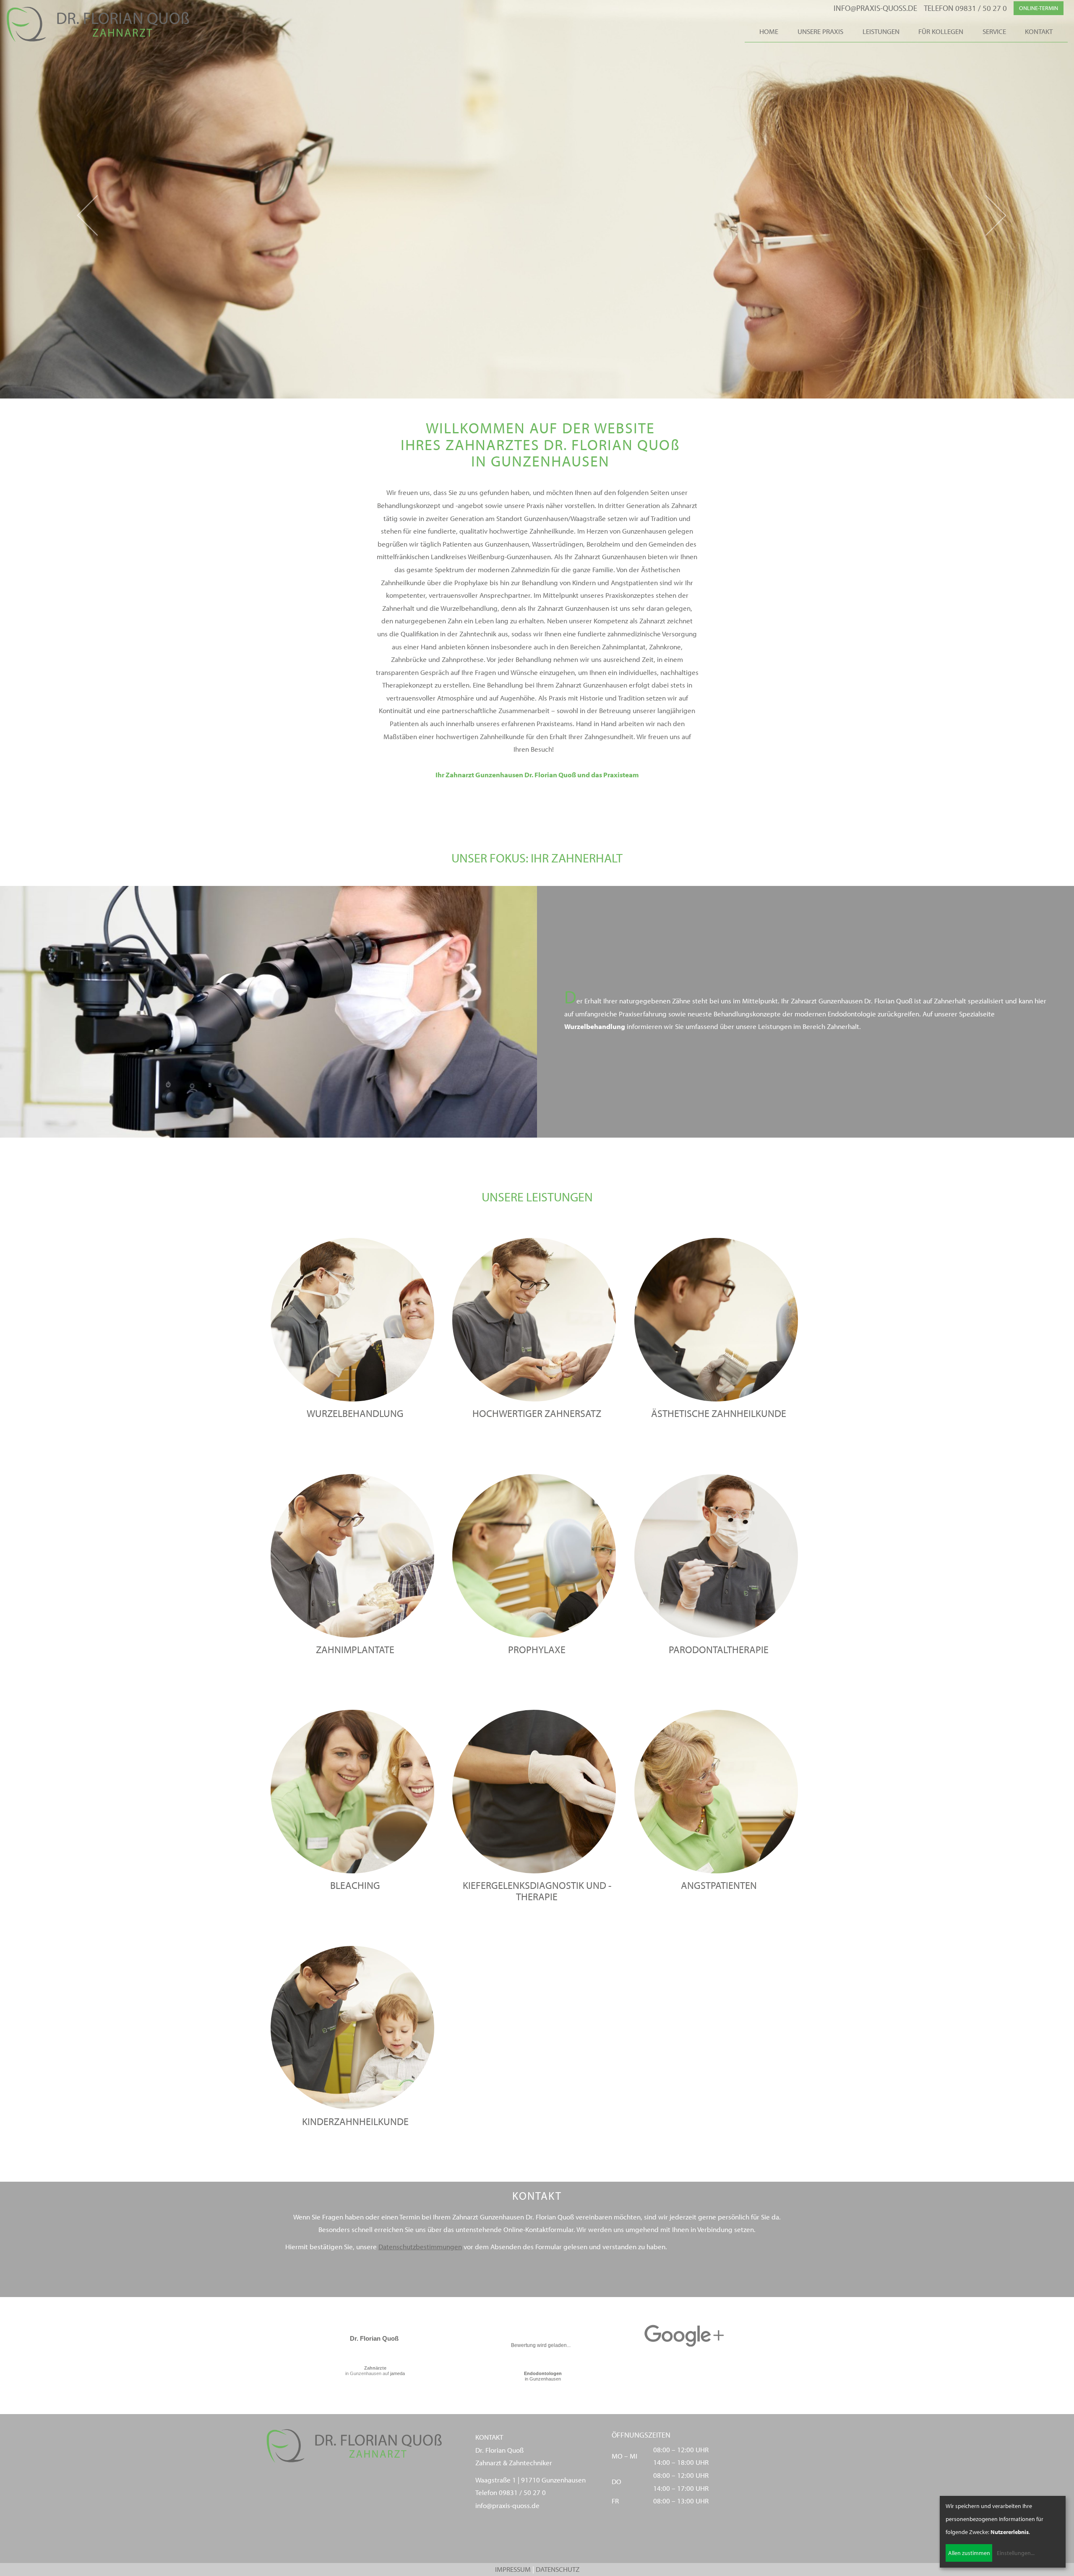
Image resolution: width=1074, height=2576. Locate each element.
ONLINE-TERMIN (1039, 8)
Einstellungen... (1016, 2553)
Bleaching (355, 1885)
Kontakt (1039, 31)
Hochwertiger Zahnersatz (537, 1413)
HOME (769, 31)
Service (994, 31)
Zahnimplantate (355, 1649)
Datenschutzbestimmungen (420, 2247)
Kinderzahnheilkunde (355, 2121)
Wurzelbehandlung (469, 608)
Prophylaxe (471, 582)
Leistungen (881, 31)
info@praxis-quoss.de (875, 8)
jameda (398, 2373)
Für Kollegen (941, 31)
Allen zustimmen (969, 2553)
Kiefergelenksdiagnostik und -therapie (537, 1891)
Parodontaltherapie (719, 1649)
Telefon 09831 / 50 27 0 (965, 8)
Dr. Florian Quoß (374, 2338)
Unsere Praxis (820, 31)
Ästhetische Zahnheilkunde (719, 1413)
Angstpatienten (634, 582)
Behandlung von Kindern (559, 582)
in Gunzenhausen (543, 2376)
